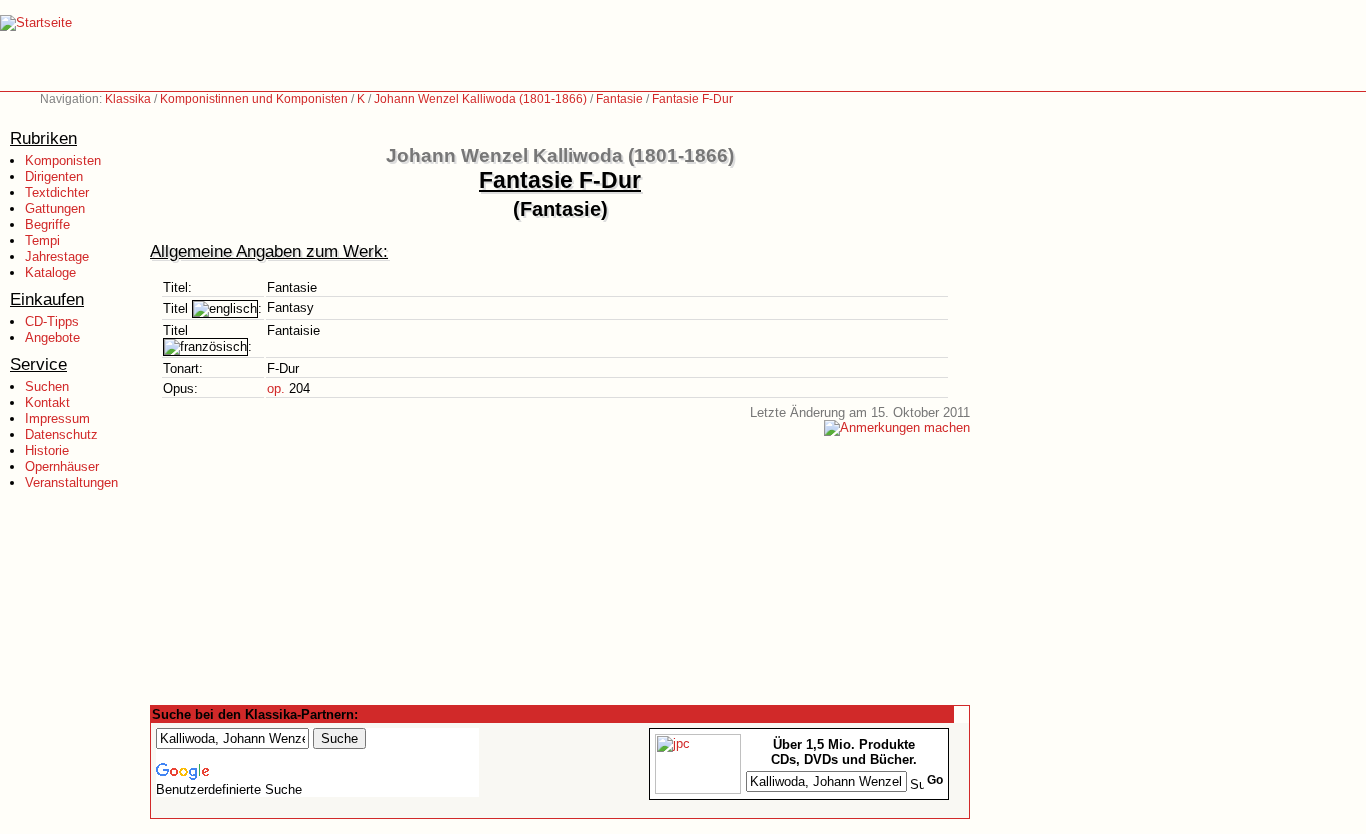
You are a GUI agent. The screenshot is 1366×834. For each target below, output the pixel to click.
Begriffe (47, 224)
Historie (47, 450)
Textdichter (57, 192)
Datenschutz (61, 434)
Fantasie (619, 99)
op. (276, 388)
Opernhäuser (62, 466)
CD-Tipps (52, 321)
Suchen (47, 386)
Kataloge (50, 272)
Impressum (57, 418)
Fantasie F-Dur (692, 99)
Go (935, 780)
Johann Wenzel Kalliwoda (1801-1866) (480, 99)
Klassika (128, 99)
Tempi (42, 240)
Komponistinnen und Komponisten (254, 99)
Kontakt (47, 402)
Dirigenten (54, 176)
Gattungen (55, 208)
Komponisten (63, 160)
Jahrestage (57, 256)
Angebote (52, 337)
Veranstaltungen (71, 482)
